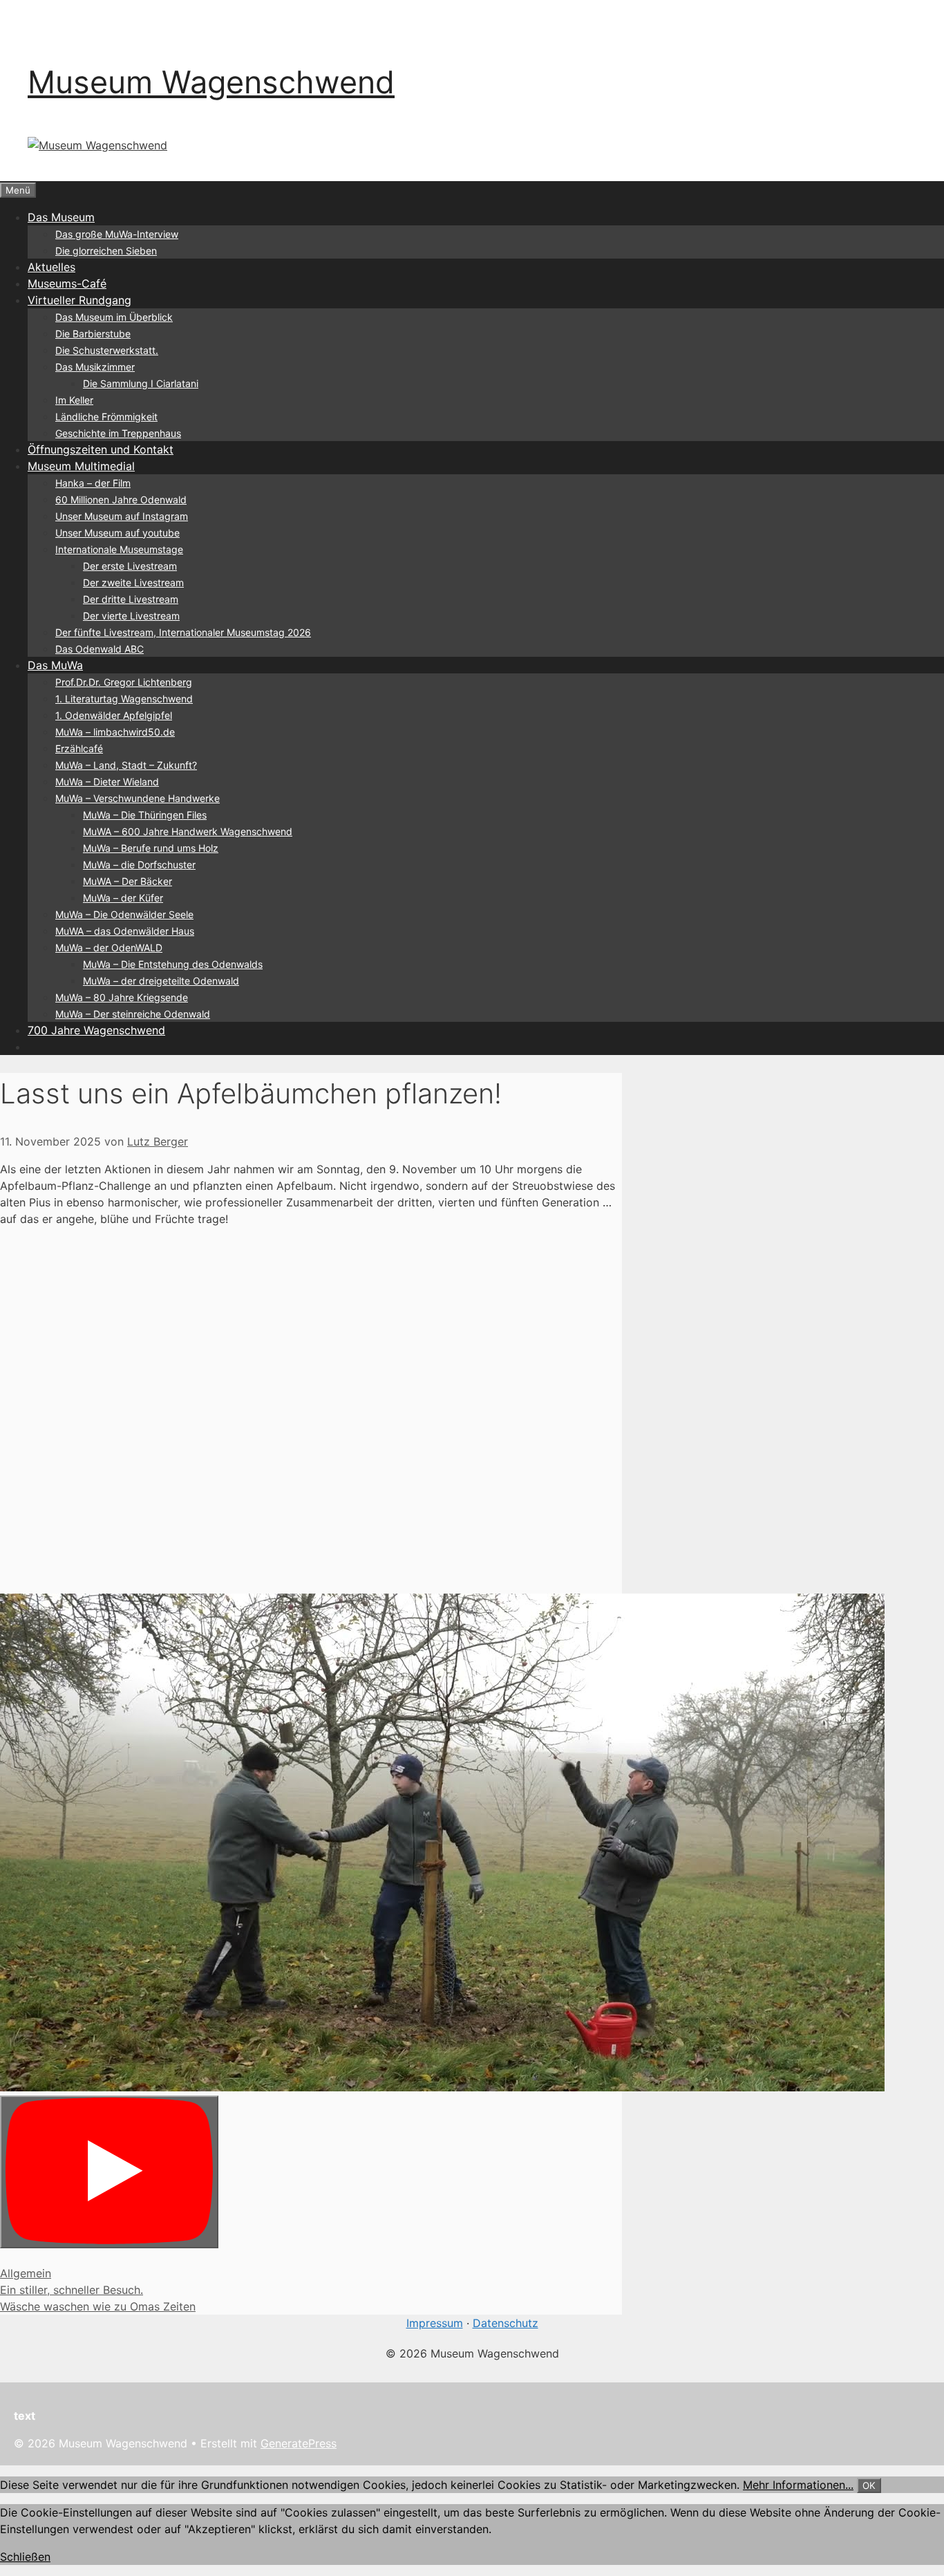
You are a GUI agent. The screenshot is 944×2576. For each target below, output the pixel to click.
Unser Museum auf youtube (117, 533)
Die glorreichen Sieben (106, 251)
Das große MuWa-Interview (117, 234)
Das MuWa (55, 665)
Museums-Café (67, 283)
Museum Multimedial (81, 466)
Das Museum (61, 217)
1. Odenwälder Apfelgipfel (114, 715)
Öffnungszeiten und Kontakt (101, 449)
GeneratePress (299, 2443)
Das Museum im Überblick (114, 317)
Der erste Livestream (130, 566)
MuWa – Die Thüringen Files (145, 815)
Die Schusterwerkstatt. (107, 350)
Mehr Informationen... (798, 2485)
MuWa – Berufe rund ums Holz (151, 848)
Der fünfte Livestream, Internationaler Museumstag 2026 (183, 632)
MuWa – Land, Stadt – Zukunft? (126, 765)
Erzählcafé (79, 748)
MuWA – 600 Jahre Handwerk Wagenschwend (188, 831)
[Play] (109, 2172)
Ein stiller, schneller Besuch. (72, 2290)
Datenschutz (506, 2323)
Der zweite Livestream (133, 582)
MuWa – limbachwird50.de (115, 732)
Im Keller (74, 400)
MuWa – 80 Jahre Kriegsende (122, 997)
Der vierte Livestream (131, 616)
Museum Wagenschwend (211, 82)
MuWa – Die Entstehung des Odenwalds (173, 964)
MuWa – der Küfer (123, 898)
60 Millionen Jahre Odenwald (121, 500)
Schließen (25, 2557)
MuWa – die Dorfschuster (139, 865)
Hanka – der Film (93, 483)
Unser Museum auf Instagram (122, 516)
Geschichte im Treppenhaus (118, 433)
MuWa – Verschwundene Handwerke (138, 798)
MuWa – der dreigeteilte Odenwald (161, 981)
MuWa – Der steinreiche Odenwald (133, 1014)
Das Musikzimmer (95, 367)
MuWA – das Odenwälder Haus (125, 931)
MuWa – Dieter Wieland (107, 782)
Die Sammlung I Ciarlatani (141, 383)
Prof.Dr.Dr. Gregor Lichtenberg (124, 682)
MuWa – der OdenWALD (109, 948)
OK (869, 2485)
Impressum (435, 2323)
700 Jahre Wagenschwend (96, 1030)
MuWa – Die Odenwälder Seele (124, 914)
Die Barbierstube (93, 334)
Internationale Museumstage (119, 549)
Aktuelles (51, 267)
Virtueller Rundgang (79, 300)
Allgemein (26, 2273)
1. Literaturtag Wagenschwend (124, 699)
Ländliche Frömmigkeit (106, 417)
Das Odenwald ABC (100, 649)
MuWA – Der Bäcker (128, 881)
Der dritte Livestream (131, 599)
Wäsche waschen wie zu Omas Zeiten (98, 2306)
